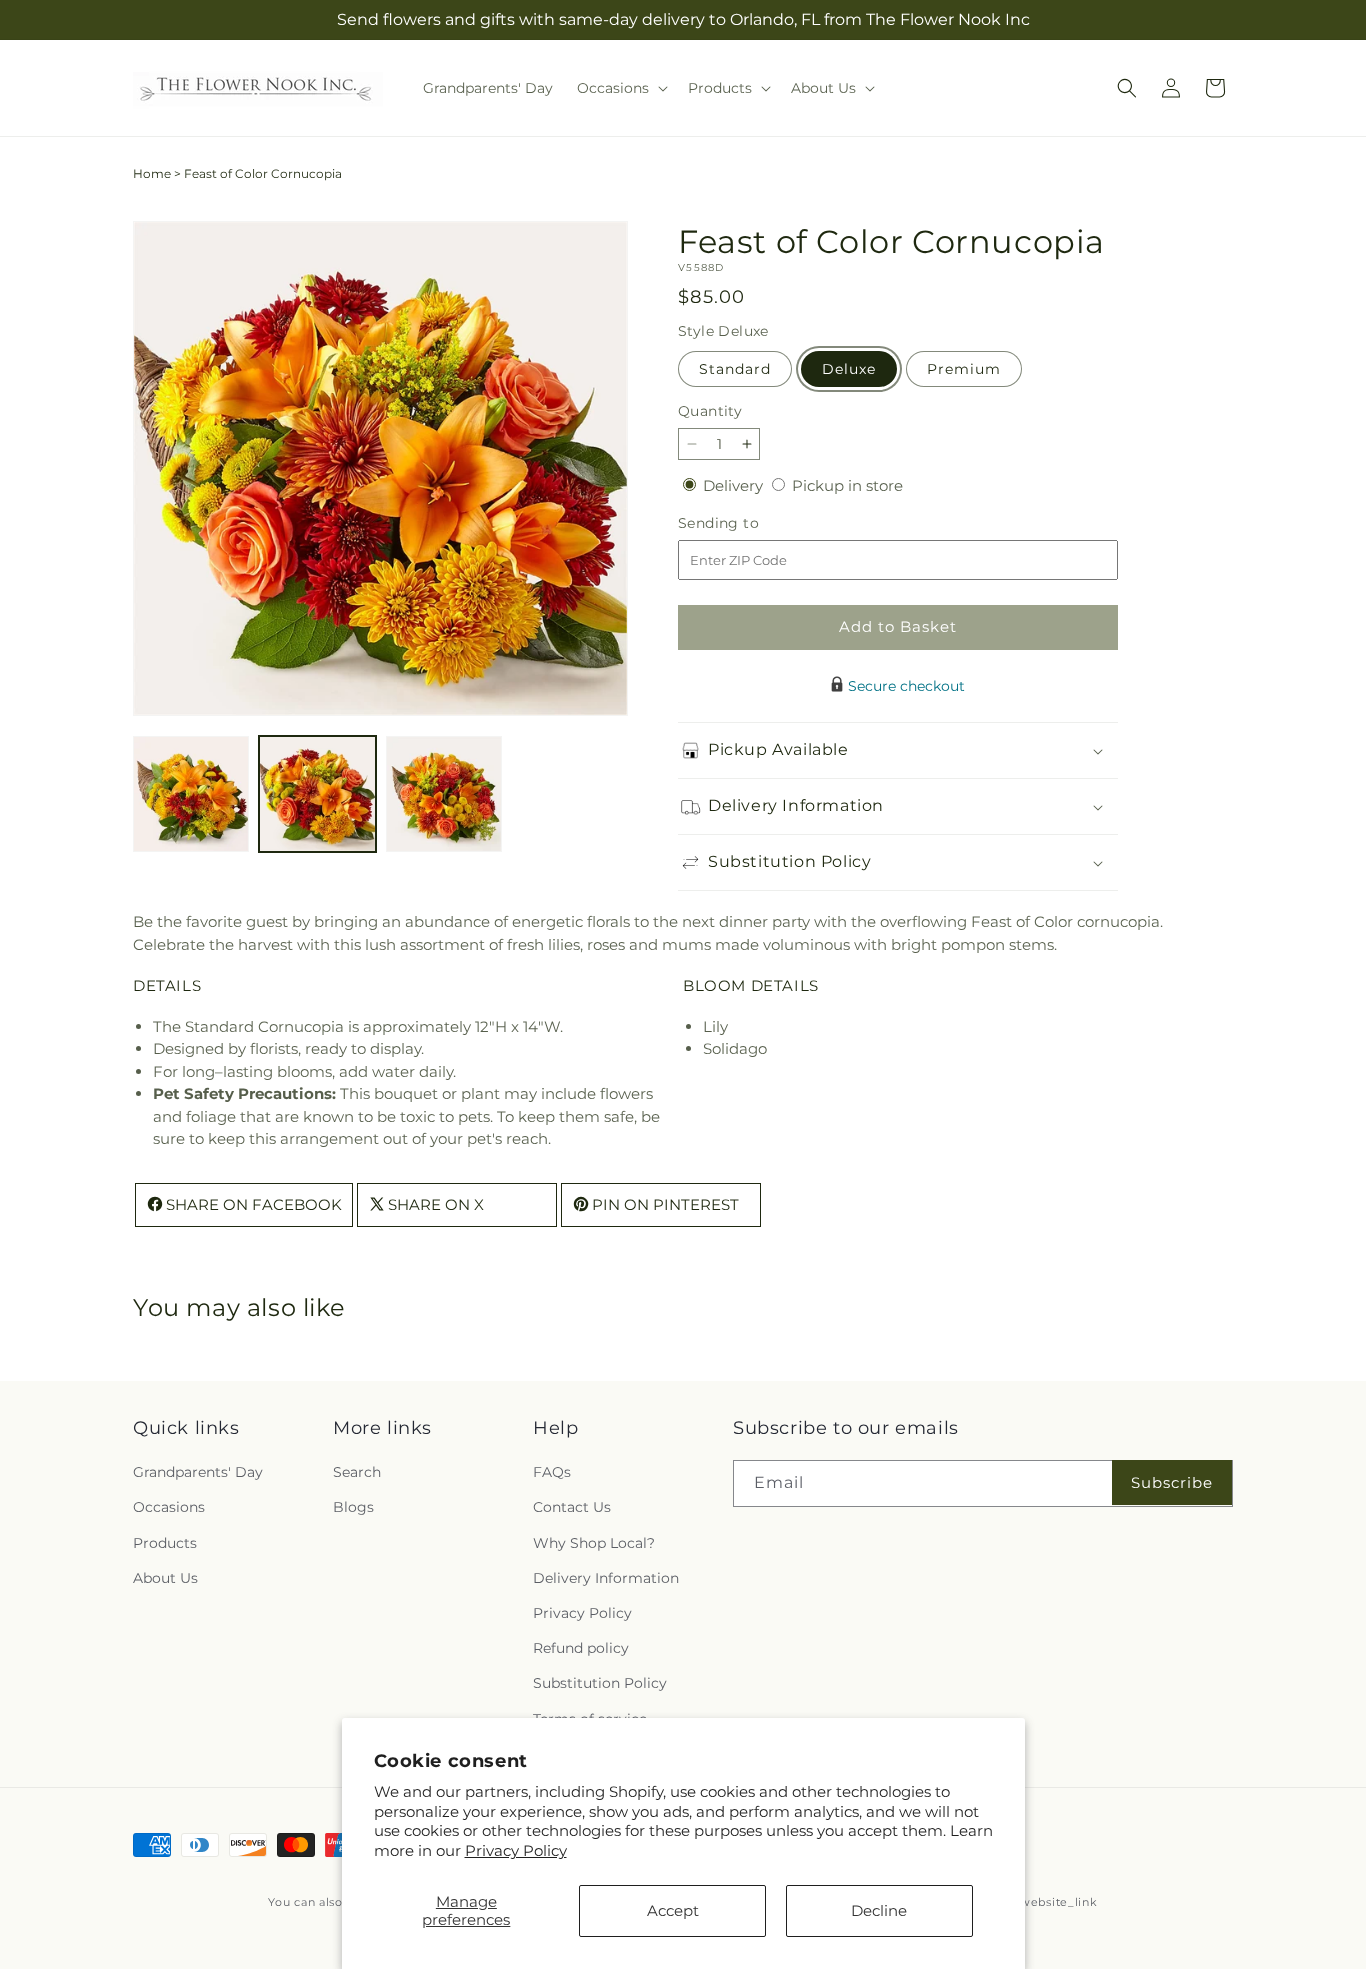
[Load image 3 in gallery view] (444, 794)
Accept (673, 1910)
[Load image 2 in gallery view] (317, 794)
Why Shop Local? (594, 1543)
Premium (964, 369)
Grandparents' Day (198, 1473)
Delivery (735, 485)
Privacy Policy (516, 1850)
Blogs (353, 1508)
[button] (620, 88)
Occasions (169, 1508)
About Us (165, 1578)
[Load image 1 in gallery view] (191, 794)
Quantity (710, 411)
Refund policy (581, 1649)
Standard (735, 369)
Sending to (748, 523)
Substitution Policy (600, 1684)
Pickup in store (847, 485)
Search (357, 1473)
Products (165, 1543)
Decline (879, 1910)
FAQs (552, 1473)
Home (152, 173)
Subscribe (1172, 1482)
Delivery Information (606, 1578)
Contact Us (572, 1508)
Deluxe (849, 369)
